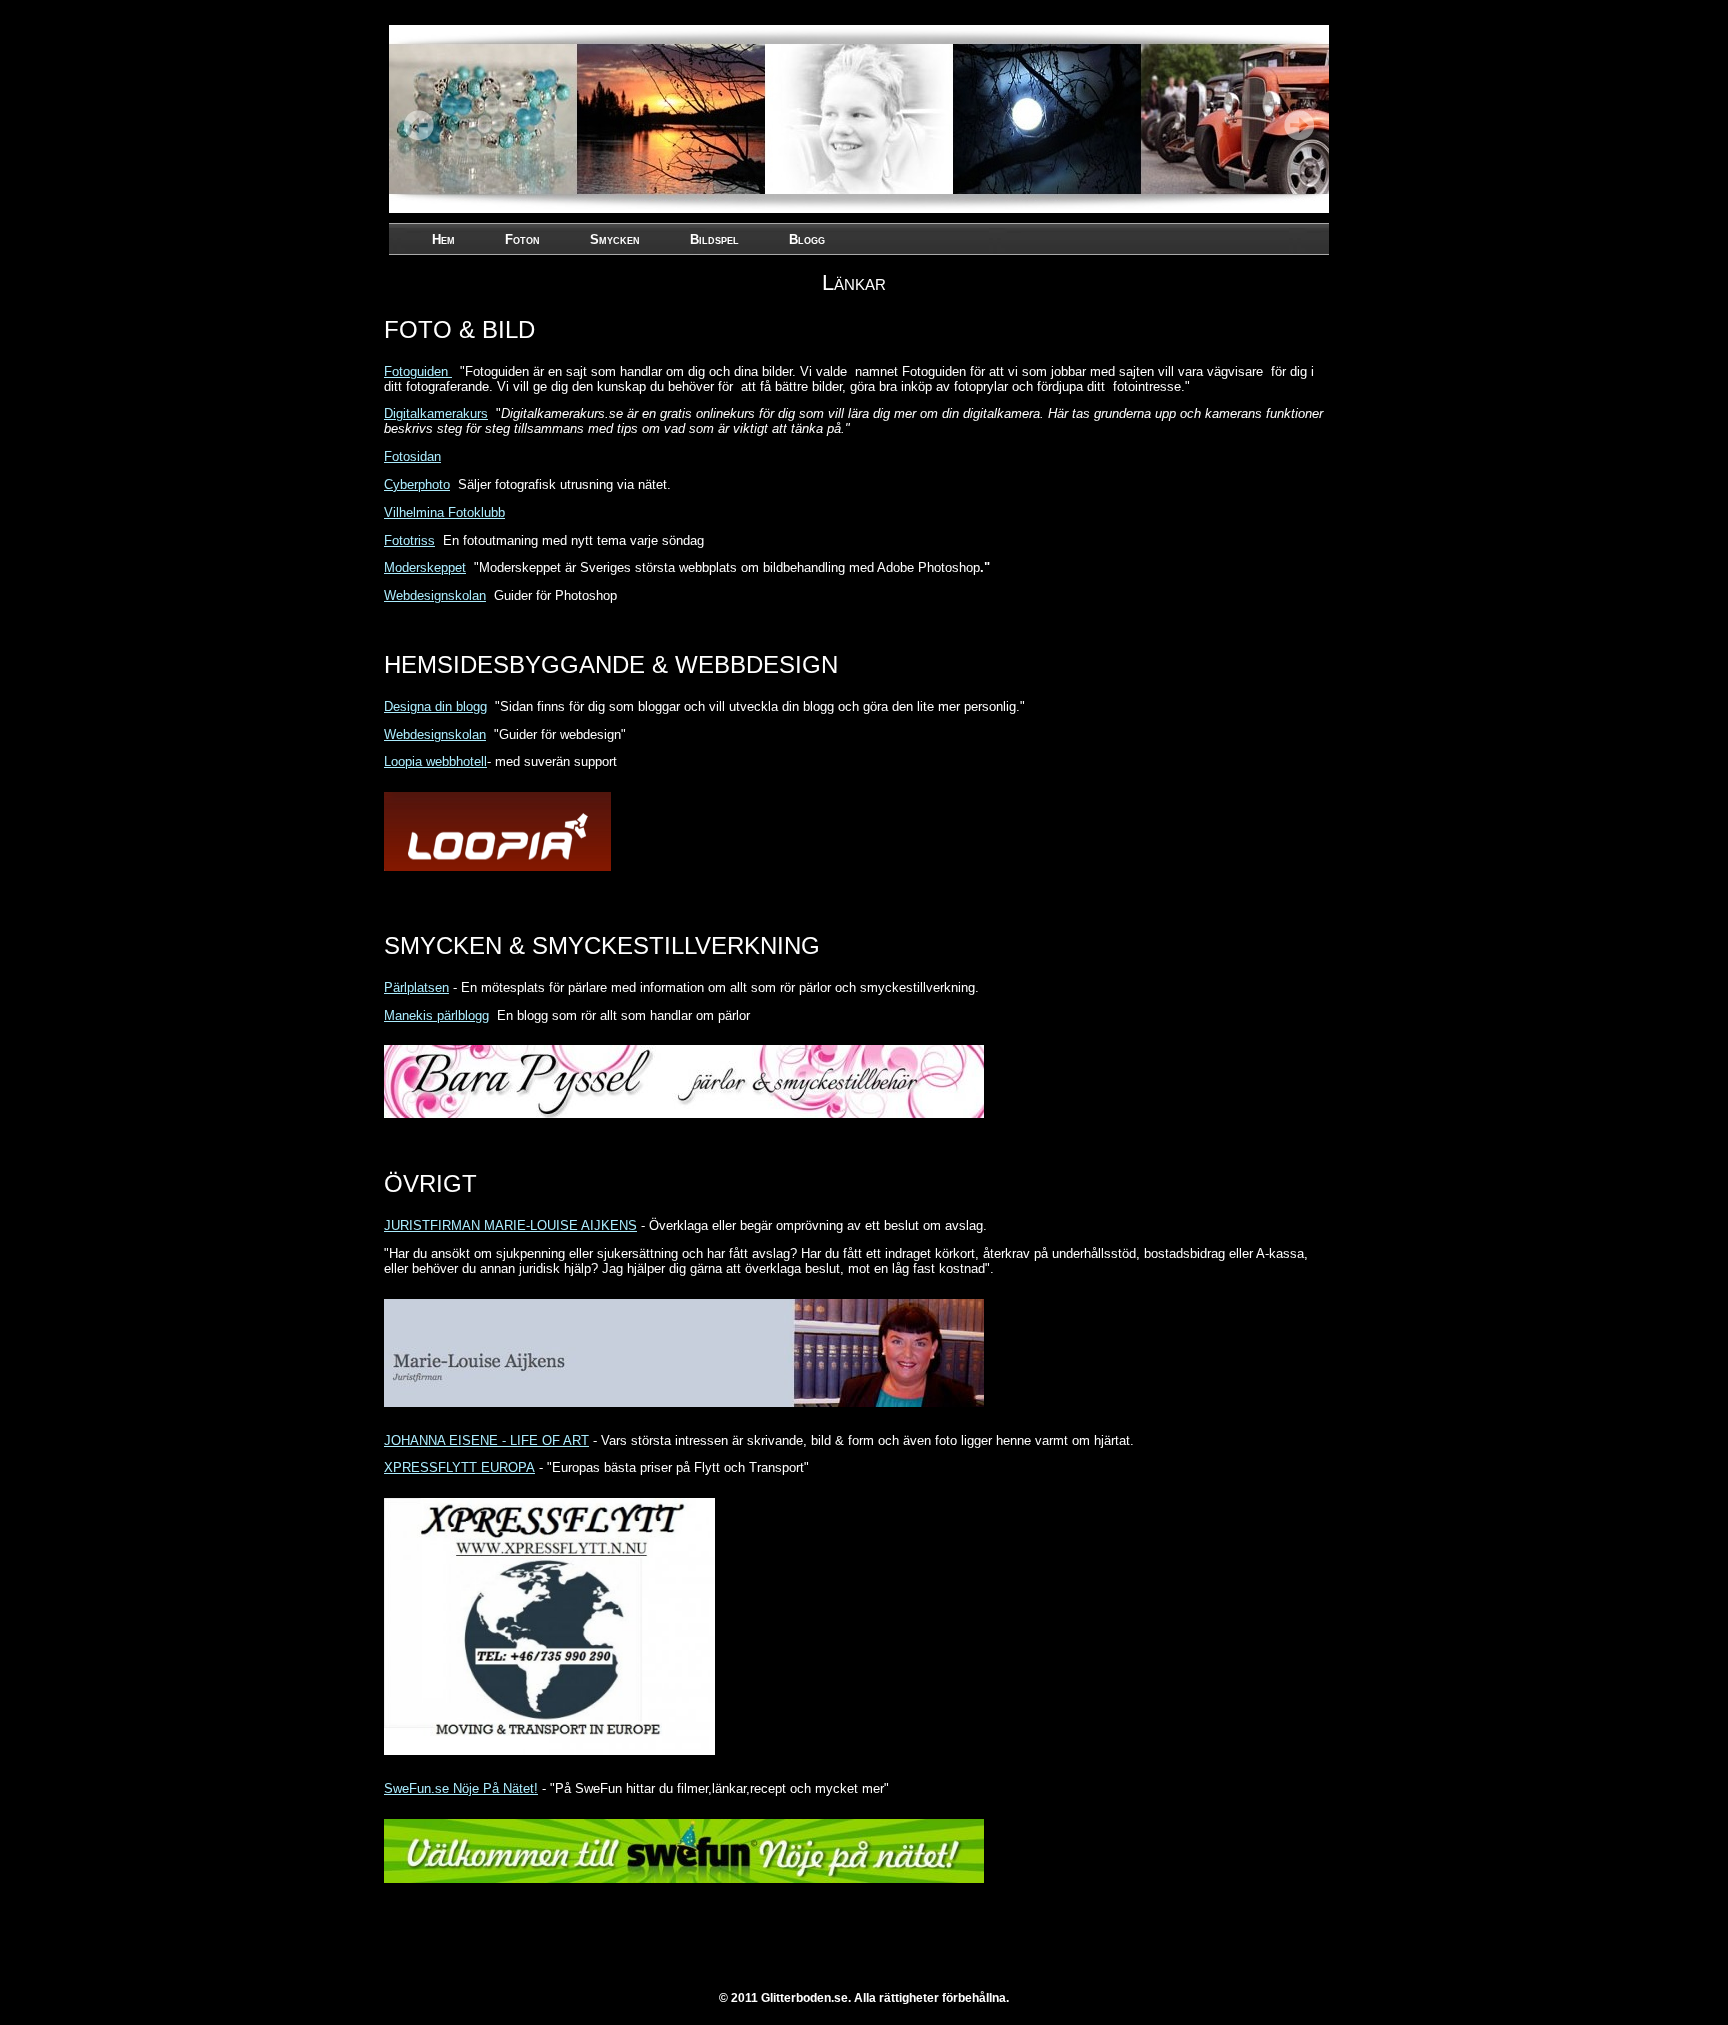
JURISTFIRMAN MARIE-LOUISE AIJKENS (510, 1225)
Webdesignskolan (435, 595)
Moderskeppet (425, 567)
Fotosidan (412, 456)
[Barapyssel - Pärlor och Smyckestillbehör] (689, 1122)
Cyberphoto (417, 484)
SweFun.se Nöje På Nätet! (461, 1788)
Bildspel (714, 239)
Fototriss (409, 540)
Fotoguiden (418, 371)
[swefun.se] (689, 1888)
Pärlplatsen (416, 987)
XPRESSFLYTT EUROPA (459, 1467)
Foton (522, 239)
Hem (443, 239)
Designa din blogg (435, 706)
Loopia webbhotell (435, 761)
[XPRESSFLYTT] (554, 1760)
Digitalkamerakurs (436, 413)
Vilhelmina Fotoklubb (444, 512)
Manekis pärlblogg (436, 1015)
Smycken (615, 239)
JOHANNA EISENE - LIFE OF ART (486, 1440)
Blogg (807, 239)
